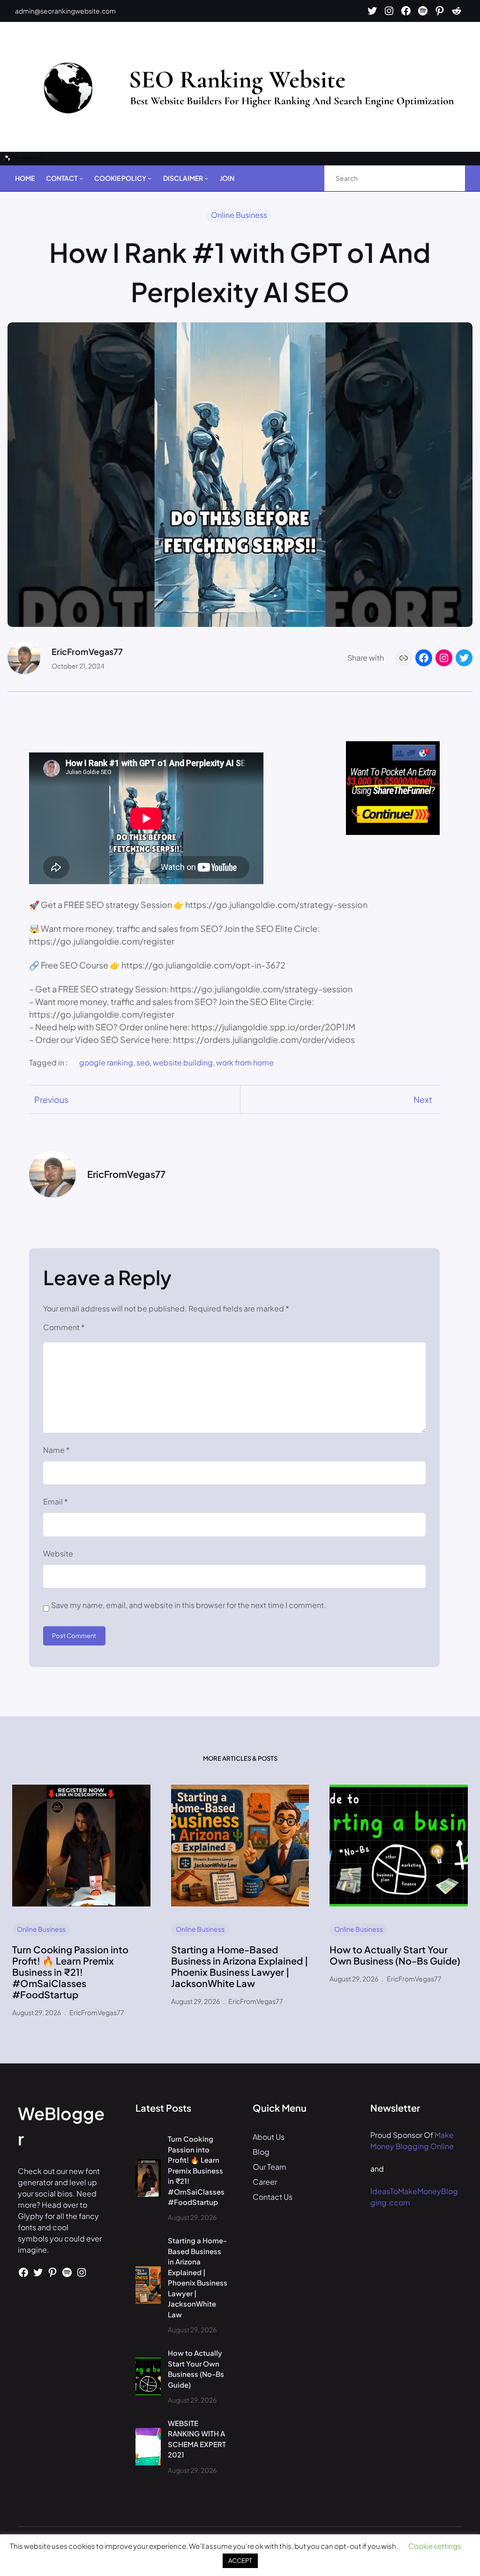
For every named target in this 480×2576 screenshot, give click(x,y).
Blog (261, 2152)
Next (423, 1099)
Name (56, 1450)
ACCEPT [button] (240, 2561)
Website (58, 1553)
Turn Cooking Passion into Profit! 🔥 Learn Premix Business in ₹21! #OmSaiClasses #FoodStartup (70, 1972)
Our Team (270, 2167)
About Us (269, 2137)
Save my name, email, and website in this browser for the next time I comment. (189, 1605)
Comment (64, 1327)
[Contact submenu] (81, 178)
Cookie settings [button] (435, 2546)
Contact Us (273, 2197)
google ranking (106, 1062)
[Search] (448, 178)
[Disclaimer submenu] (206, 178)
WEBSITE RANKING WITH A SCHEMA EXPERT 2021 (197, 2439)
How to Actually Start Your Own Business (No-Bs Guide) (395, 1955)
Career (265, 2182)
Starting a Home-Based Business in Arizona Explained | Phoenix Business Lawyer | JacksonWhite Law (240, 1966)
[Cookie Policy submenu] (150, 178)
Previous (51, 1099)
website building (183, 1062)
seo (143, 1062)
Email (56, 1501)
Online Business (239, 215)
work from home (245, 1062)
